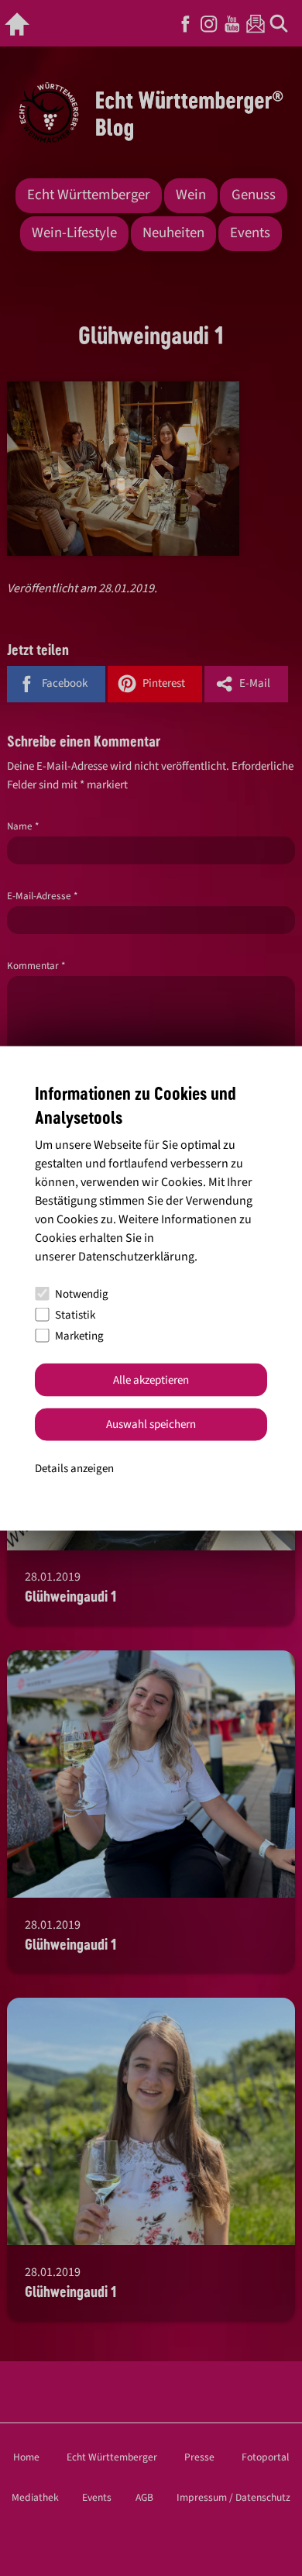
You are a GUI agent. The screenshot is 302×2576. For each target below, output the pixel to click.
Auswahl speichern (151, 1424)
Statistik (75, 1314)
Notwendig (82, 1293)
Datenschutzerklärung (136, 1257)
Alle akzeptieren (151, 1379)
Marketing (79, 1335)
